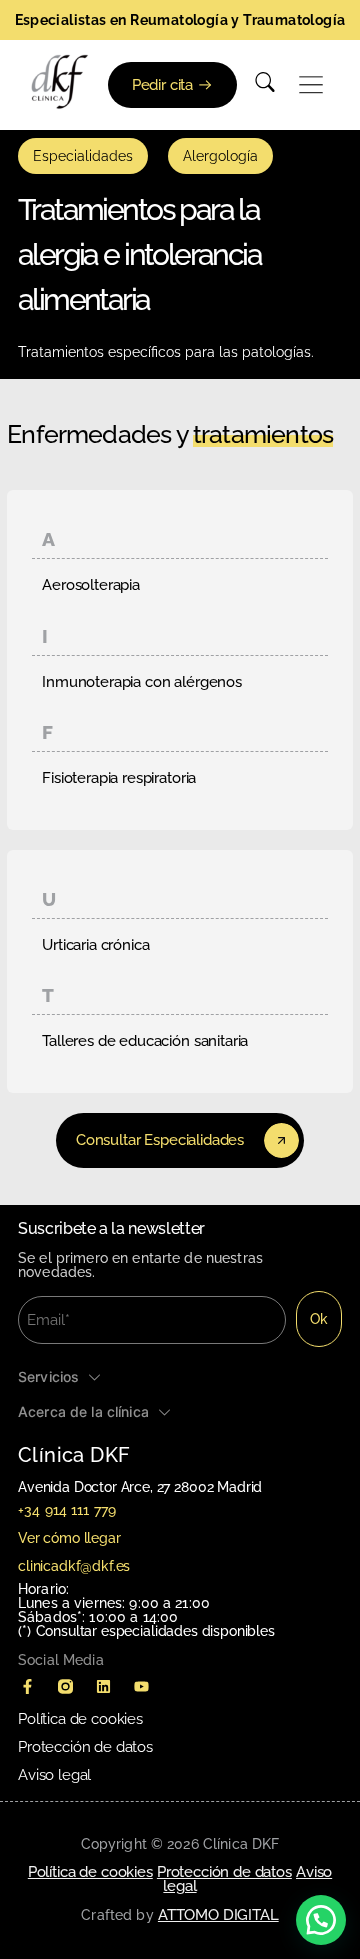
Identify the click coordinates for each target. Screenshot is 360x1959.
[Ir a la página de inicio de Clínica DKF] (60, 82)
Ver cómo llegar (69, 1538)
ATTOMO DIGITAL (218, 1915)
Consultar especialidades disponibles (155, 1631)
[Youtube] (141, 1686)
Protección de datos (85, 1747)
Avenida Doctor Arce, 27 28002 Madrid (140, 1487)
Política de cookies (80, 1719)
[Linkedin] (103, 1686)
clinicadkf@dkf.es (74, 1566)
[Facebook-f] (27, 1686)
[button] (312, 85)
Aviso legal (54, 1775)
